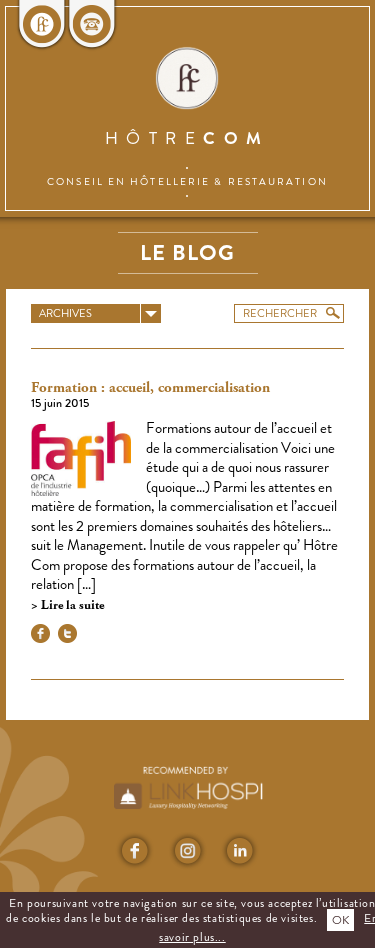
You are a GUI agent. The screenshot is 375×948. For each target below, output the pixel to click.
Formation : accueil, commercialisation (150, 388)
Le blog (187, 252)
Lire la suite (71, 605)
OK (340, 920)
